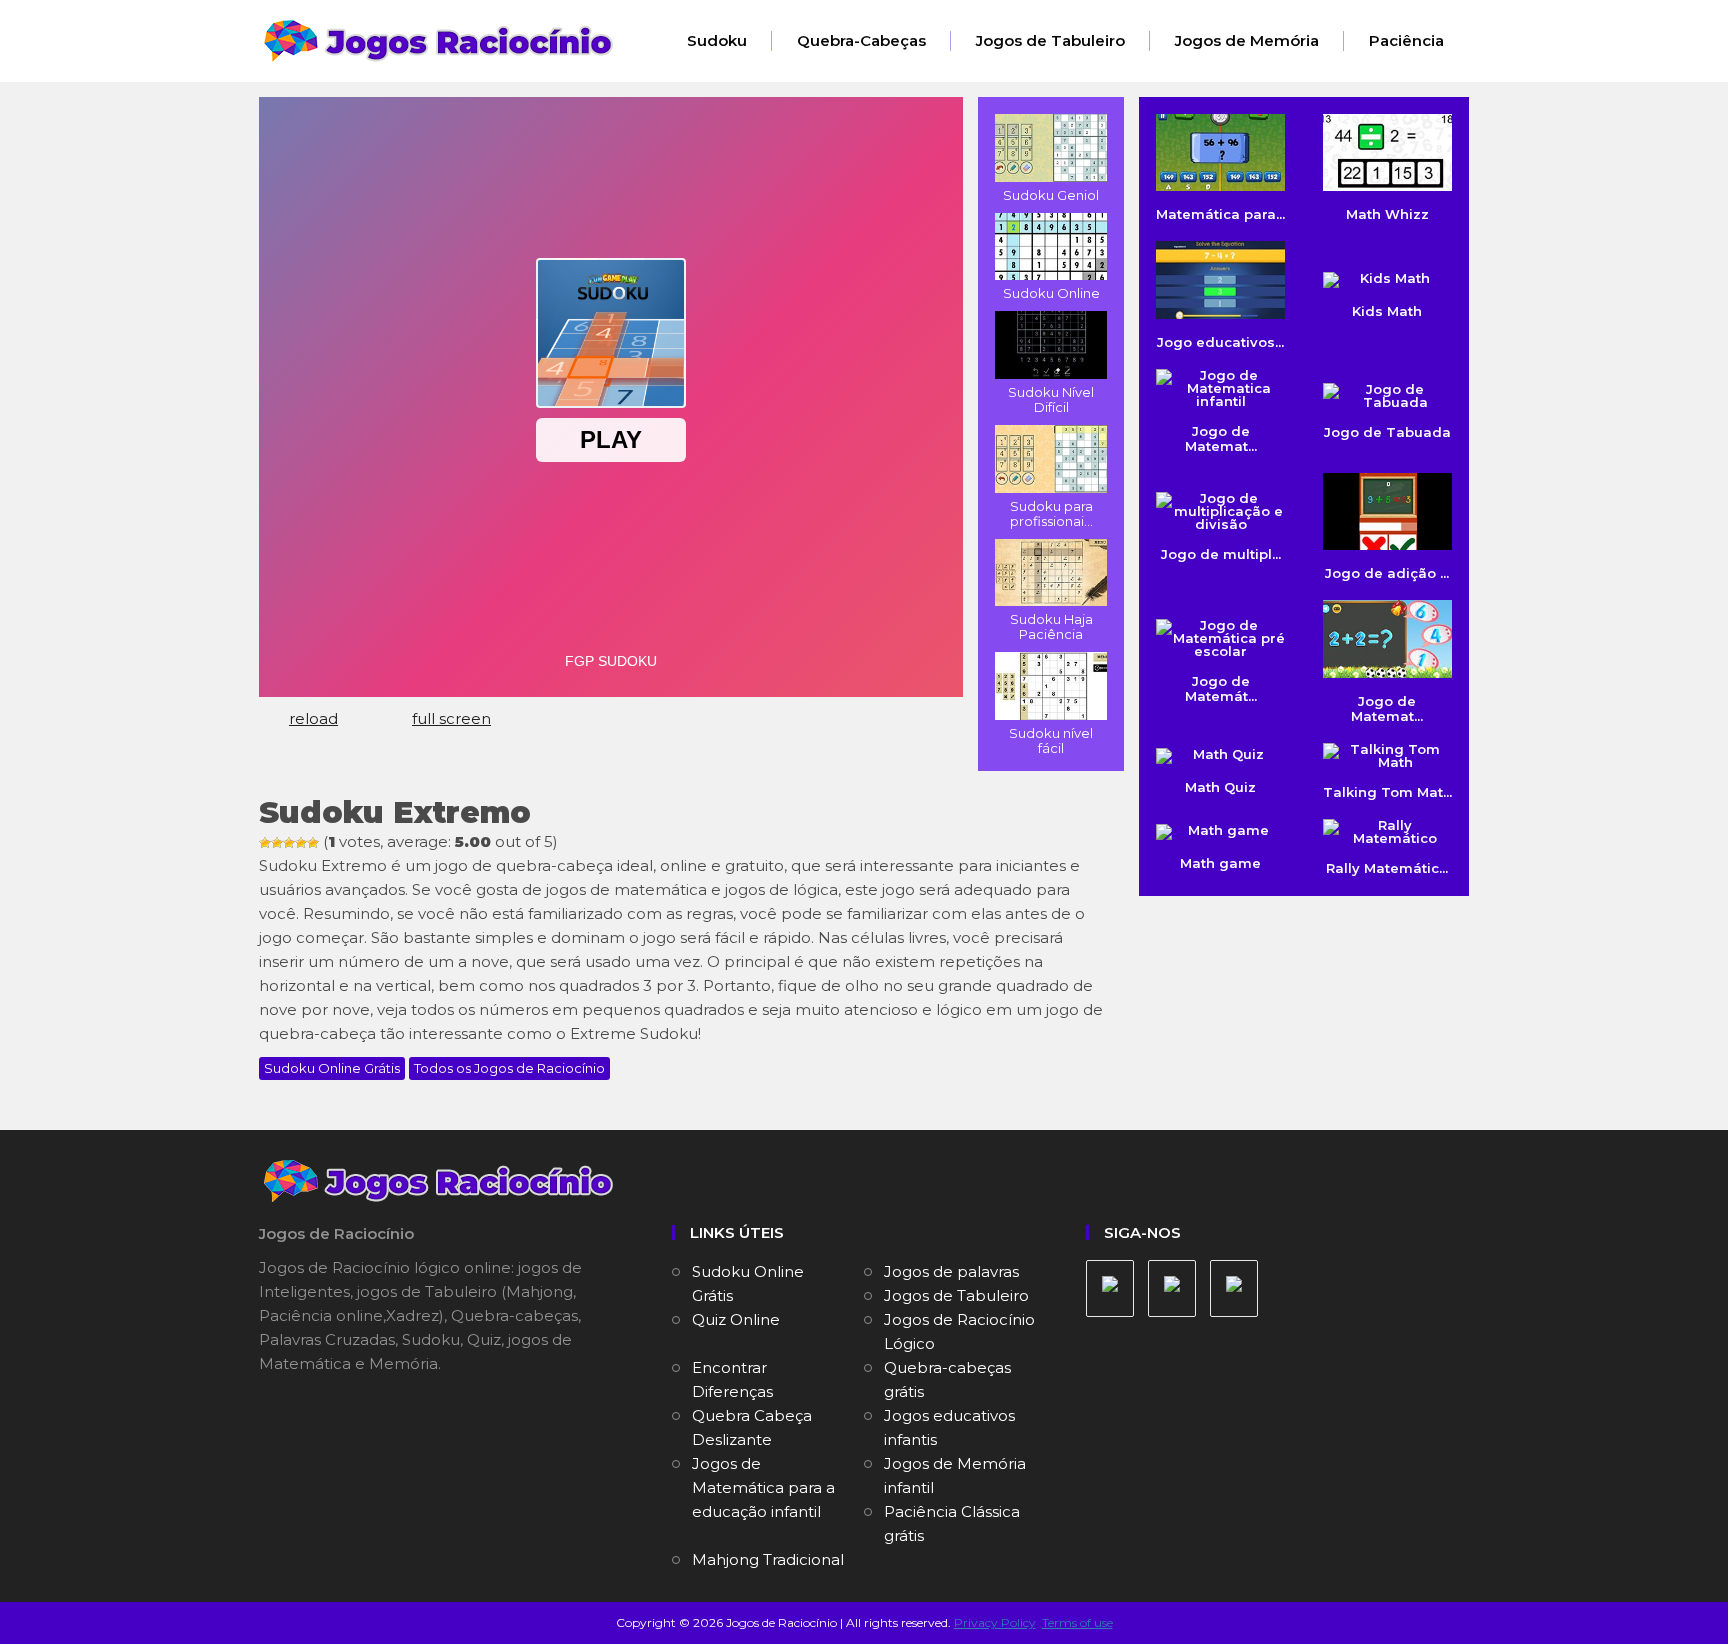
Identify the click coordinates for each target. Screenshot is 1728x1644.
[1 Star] (265, 843)
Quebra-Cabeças (861, 40)
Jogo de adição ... (1387, 573)
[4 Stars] (301, 843)
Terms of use (1077, 1622)
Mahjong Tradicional (768, 1559)
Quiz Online (736, 1319)
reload (313, 718)
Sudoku (717, 40)
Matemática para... (1220, 214)
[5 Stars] (313, 843)
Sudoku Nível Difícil (1051, 399)
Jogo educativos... (1220, 341)
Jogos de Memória (1247, 40)
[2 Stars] (277, 843)
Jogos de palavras (951, 1271)
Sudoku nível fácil (1051, 740)
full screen (451, 718)
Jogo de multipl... (1221, 554)
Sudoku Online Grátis (332, 1068)
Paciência (1406, 40)
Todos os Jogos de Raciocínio (509, 1068)
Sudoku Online (1051, 293)
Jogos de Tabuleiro (1050, 40)
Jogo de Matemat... (1387, 708)
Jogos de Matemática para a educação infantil (763, 1487)
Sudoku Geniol (1051, 195)
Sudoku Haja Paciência (1051, 626)
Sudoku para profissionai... (1051, 513)
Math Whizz (1387, 214)
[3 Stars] (289, 843)
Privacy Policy (995, 1622)
